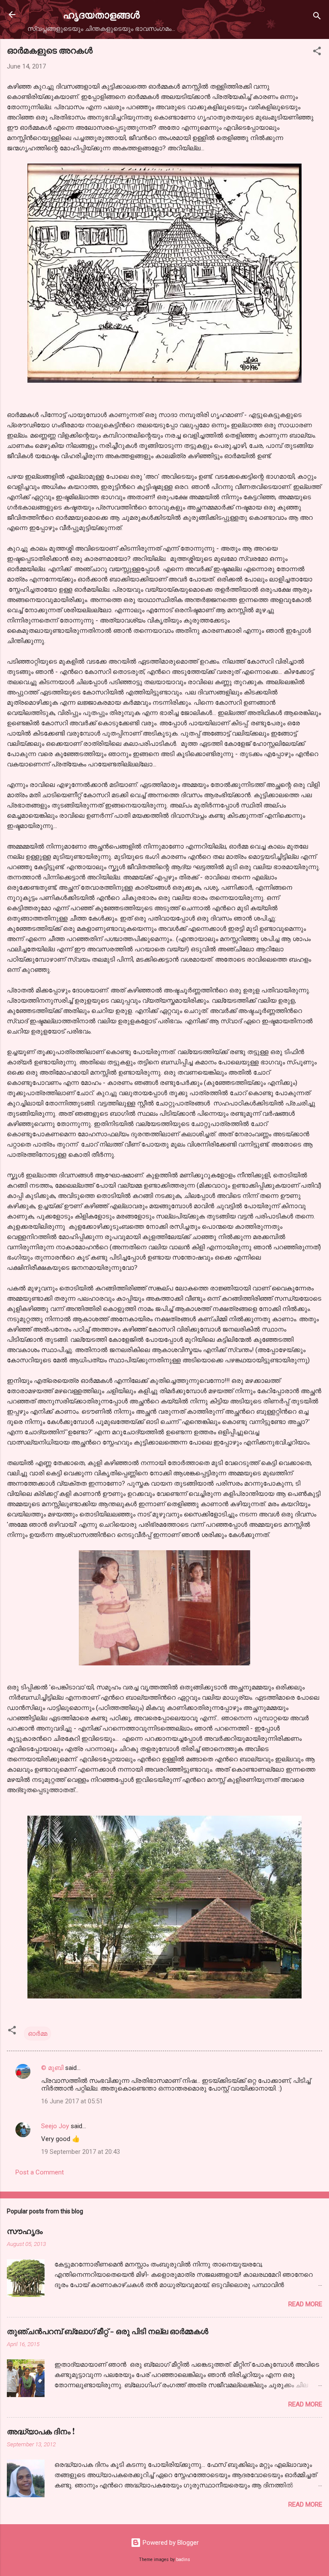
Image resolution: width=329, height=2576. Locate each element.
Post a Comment (40, 2172)
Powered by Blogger (170, 2543)
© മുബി (53, 2068)
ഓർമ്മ (37, 2034)
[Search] (317, 17)
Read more (305, 2304)
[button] (317, 52)
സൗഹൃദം (25, 2231)
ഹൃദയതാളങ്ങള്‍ (101, 14)
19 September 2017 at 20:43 (81, 2152)
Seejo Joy (55, 2126)
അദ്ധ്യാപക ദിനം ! (41, 2431)
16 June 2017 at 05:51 (72, 2101)
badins (183, 2560)
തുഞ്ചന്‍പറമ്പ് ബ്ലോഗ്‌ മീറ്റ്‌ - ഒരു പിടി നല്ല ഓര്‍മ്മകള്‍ (108, 2331)
